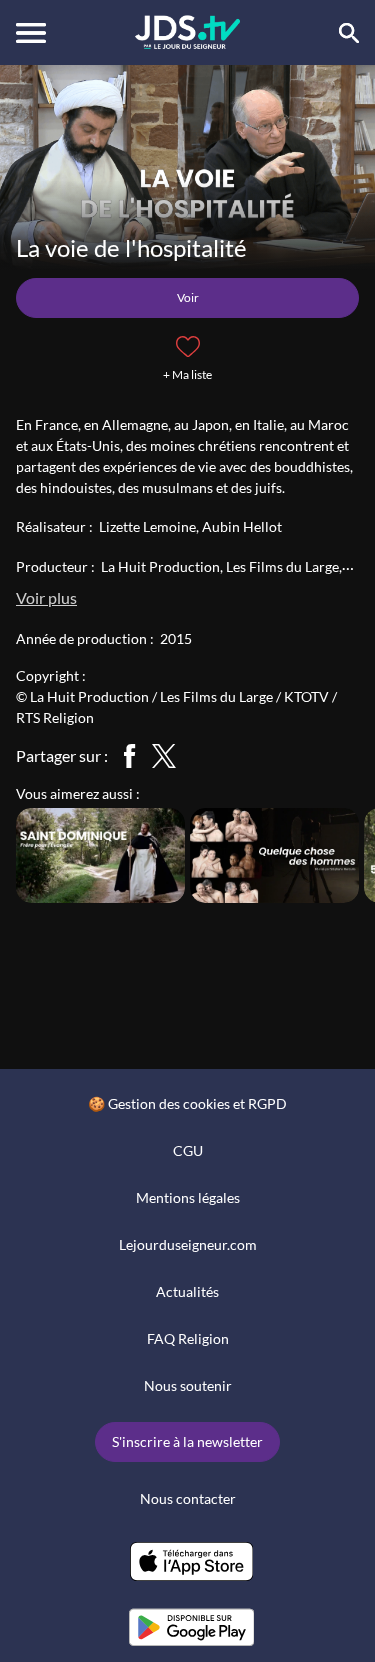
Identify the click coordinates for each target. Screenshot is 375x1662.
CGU (188, 1150)
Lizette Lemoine (147, 526)
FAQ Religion (188, 1338)
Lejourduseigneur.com (188, 1244)
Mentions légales (188, 1197)
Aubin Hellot (242, 526)
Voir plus (46, 597)
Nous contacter (188, 1498)
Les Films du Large (282, 566)
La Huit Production (160, 566)
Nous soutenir (188, 1385)
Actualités (187, 1291)
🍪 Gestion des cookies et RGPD (187, 1103)
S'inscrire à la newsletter (187, 1441)
